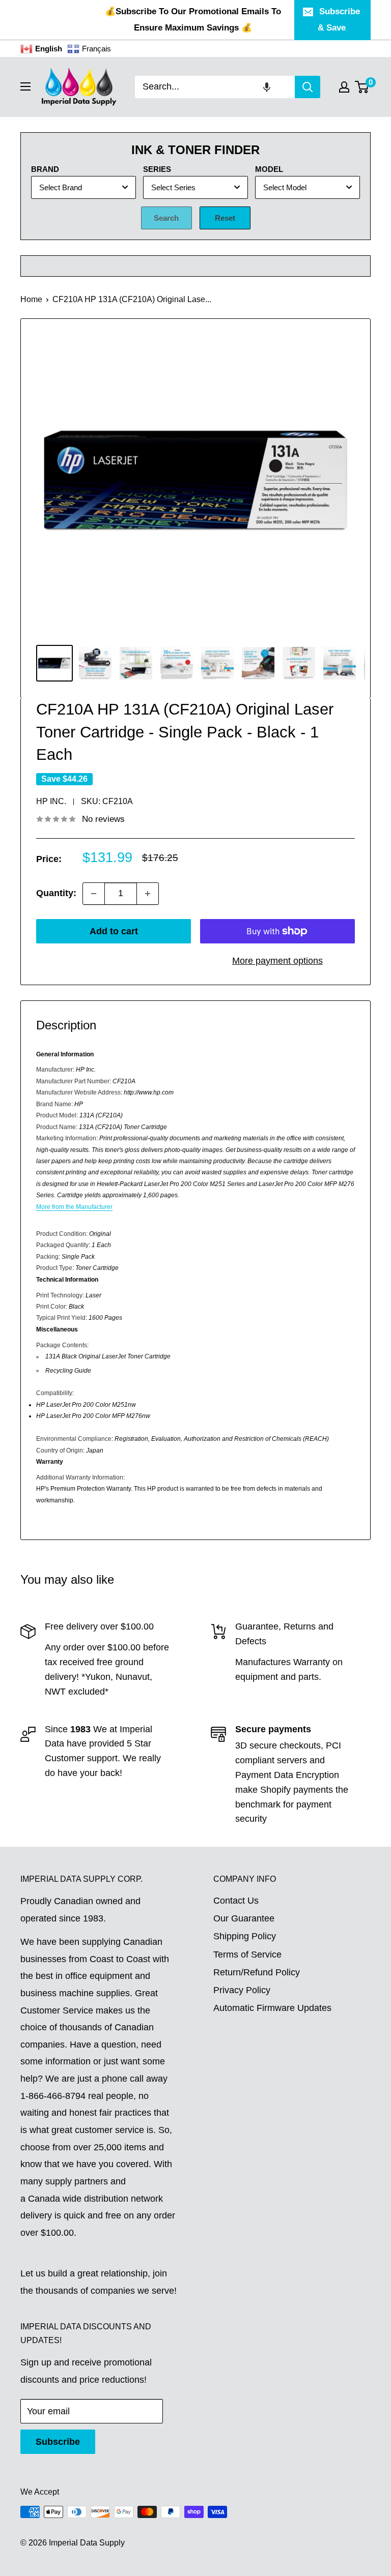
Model (269, 169)
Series (157, 169)
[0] (362, 87)
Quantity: (56, 893)
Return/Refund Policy (257, 1972)
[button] (267, 87)
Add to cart (114, 931)
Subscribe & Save (339, 20)
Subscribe (58, 2442)
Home (31, 299)
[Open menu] (25, 86)
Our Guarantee (244, 1918)
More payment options (277, 961)
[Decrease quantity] (94, 894)
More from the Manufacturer (74, 1207)
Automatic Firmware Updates (272, 2008)
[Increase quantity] (148, 894)
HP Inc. (51, 801)
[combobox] (215, 87)
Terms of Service (247, 1955)
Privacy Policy (242, 1990)
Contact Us (236, 1901)
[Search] (308, 87)
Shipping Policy (245, 1936)
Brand (45, 169)
